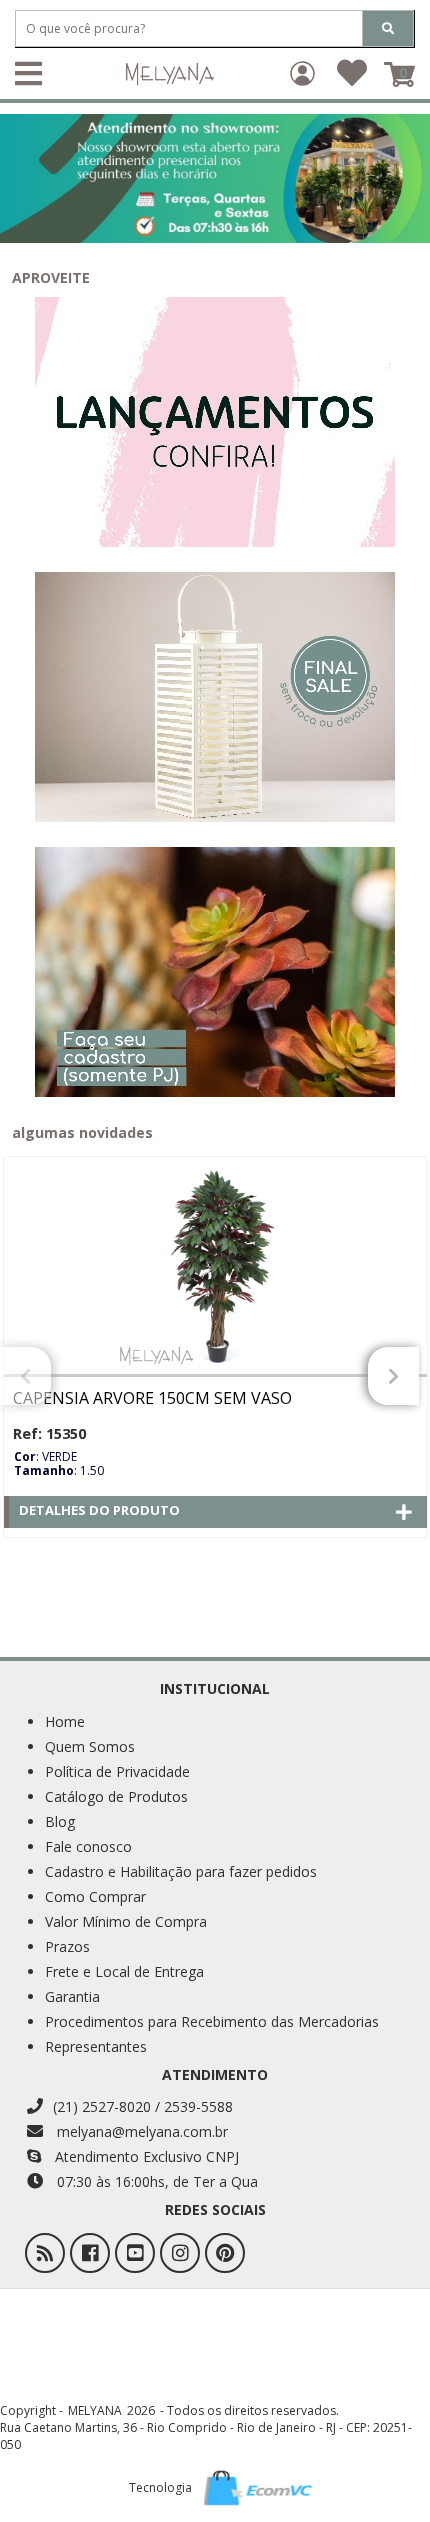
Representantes (96, 2046)
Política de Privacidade (117, 1771)
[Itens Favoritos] (352, 79)
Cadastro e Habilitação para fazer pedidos (181, 1871)
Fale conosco (88, 1846)
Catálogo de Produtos (116, 1796)
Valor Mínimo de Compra (126, 1921)
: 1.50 (59, 1470)
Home (65, 1721)
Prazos (67, 1946)
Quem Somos (90, 1746)
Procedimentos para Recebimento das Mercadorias (212, 2021)
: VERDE (45, 1456)
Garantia (72, 1996)
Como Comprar (95, 1896)
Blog (60, 1821)
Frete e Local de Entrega (124, 1971)
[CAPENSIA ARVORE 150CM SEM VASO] (216, 1266)
